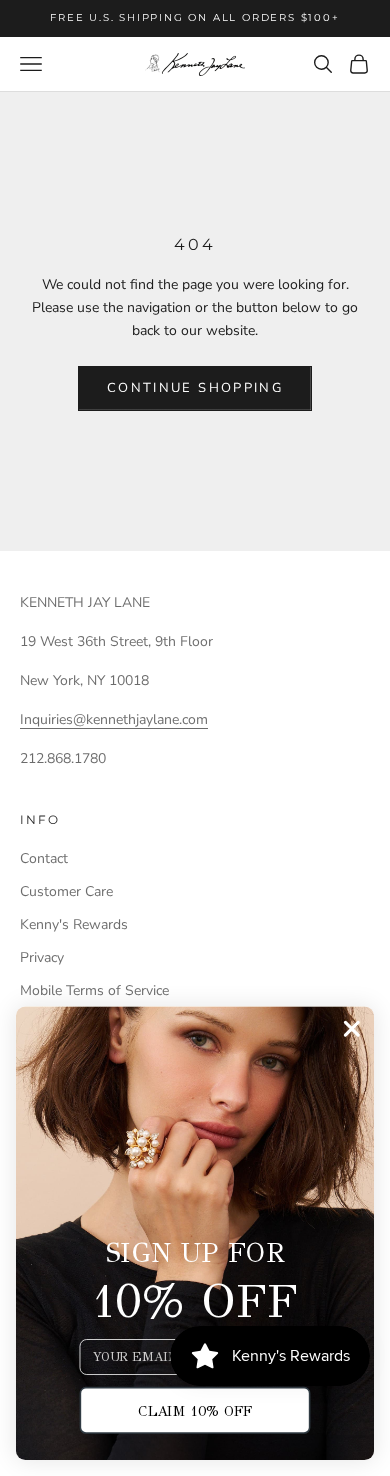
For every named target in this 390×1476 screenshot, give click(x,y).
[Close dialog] (352, 1029)
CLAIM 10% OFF (194, 1411)
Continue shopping (195, 388)
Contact (44, 858)
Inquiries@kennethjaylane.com (114, 719)
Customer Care (66, 891)
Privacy (42, 957)
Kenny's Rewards (74, 924)
